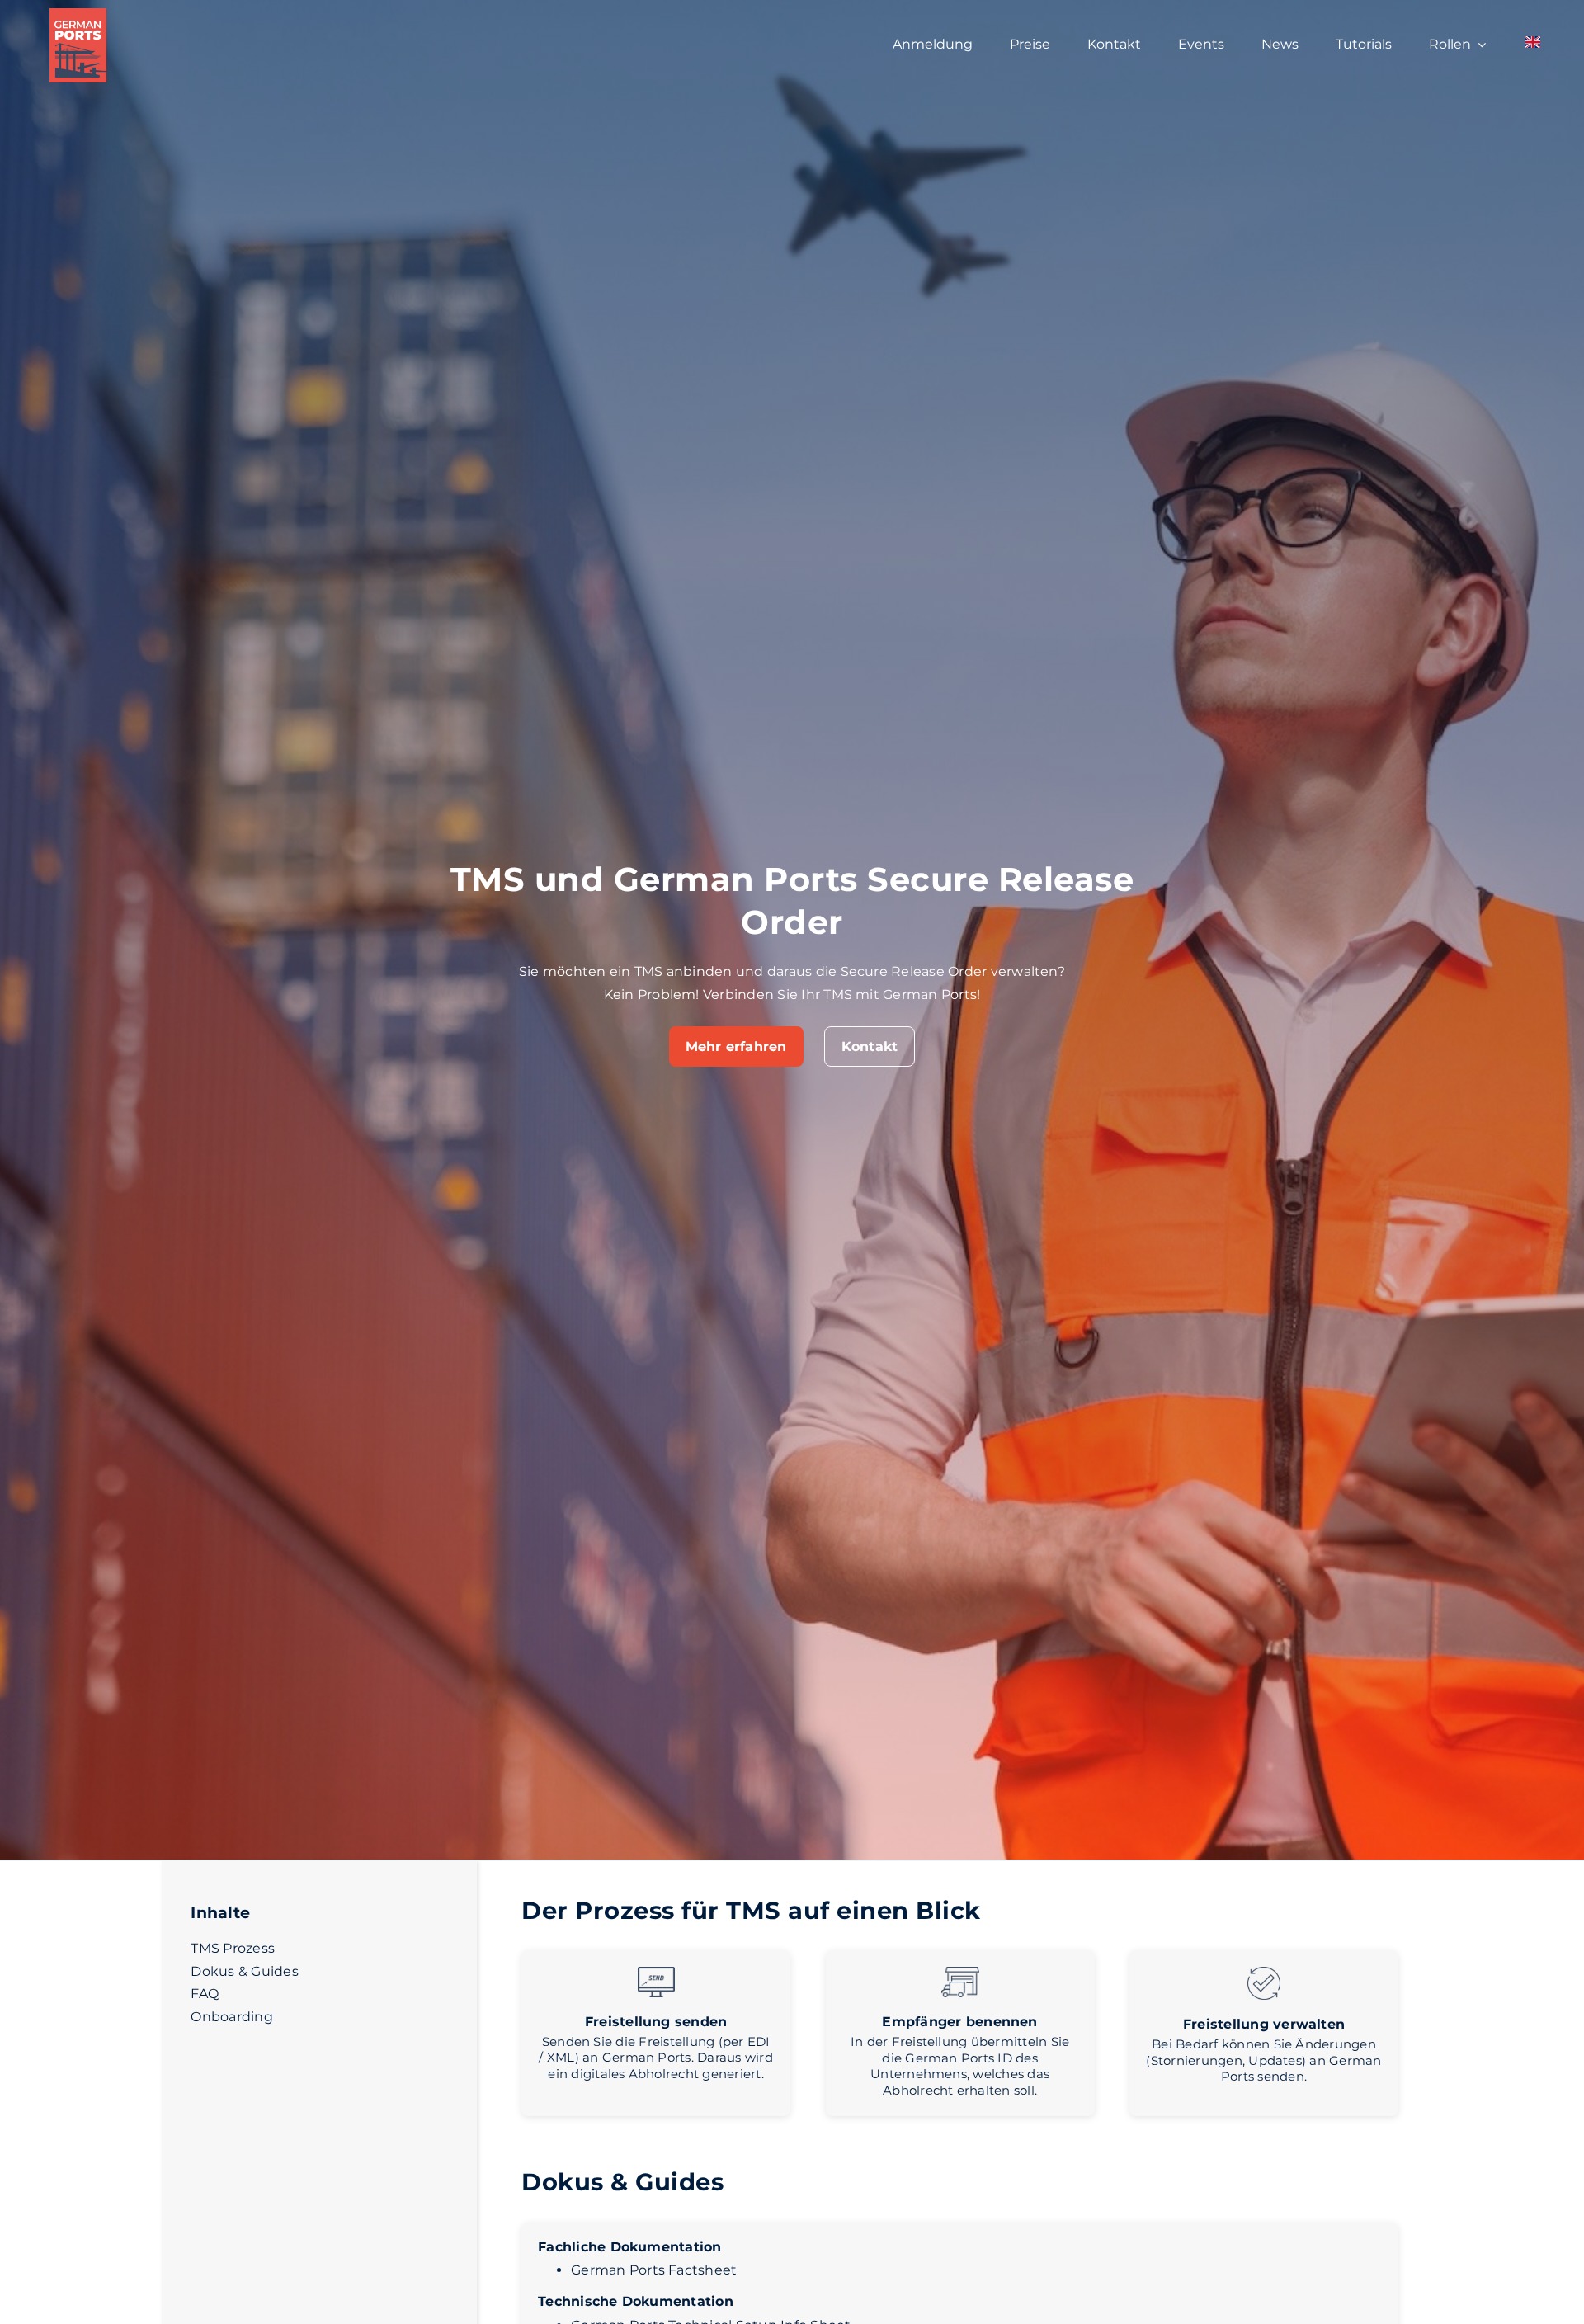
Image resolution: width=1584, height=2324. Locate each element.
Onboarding (231, 2017)
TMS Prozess (233, 1948)
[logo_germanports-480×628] (78, 14)
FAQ (205, 1994)
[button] (736, 1047)
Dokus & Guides (244, 1971)
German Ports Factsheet (654, 2270)
